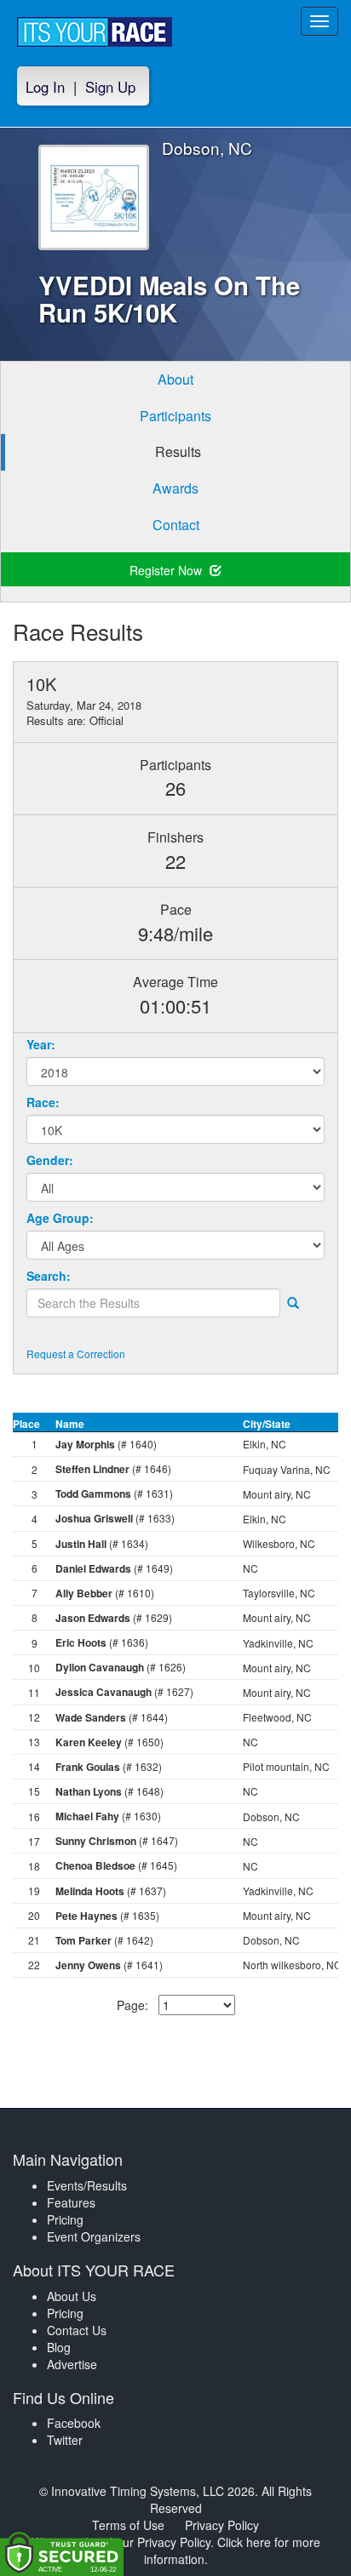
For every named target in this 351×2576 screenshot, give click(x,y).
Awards (175, 488)
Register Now (167, 570)
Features (71, 2202)
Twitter (65, 2440)
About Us (72, 2296)
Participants (175, 416)
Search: (49, 1276)
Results (178, 451)
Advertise (72, 2364)
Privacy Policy (222, 2525)
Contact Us (77, 2330)
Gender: (50, 1160)
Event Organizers (94, 2236)
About (175, 379)
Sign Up (110, 87)
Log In (45, 87)
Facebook (74, 2423)
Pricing (65, 2219)
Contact (176, 525)
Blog (59, 2347)
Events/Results (87, 2185)
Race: (43, 1102)
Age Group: (60, 1218)
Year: (41, 1044)
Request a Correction (76, 1354)
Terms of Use (128, 2525)
